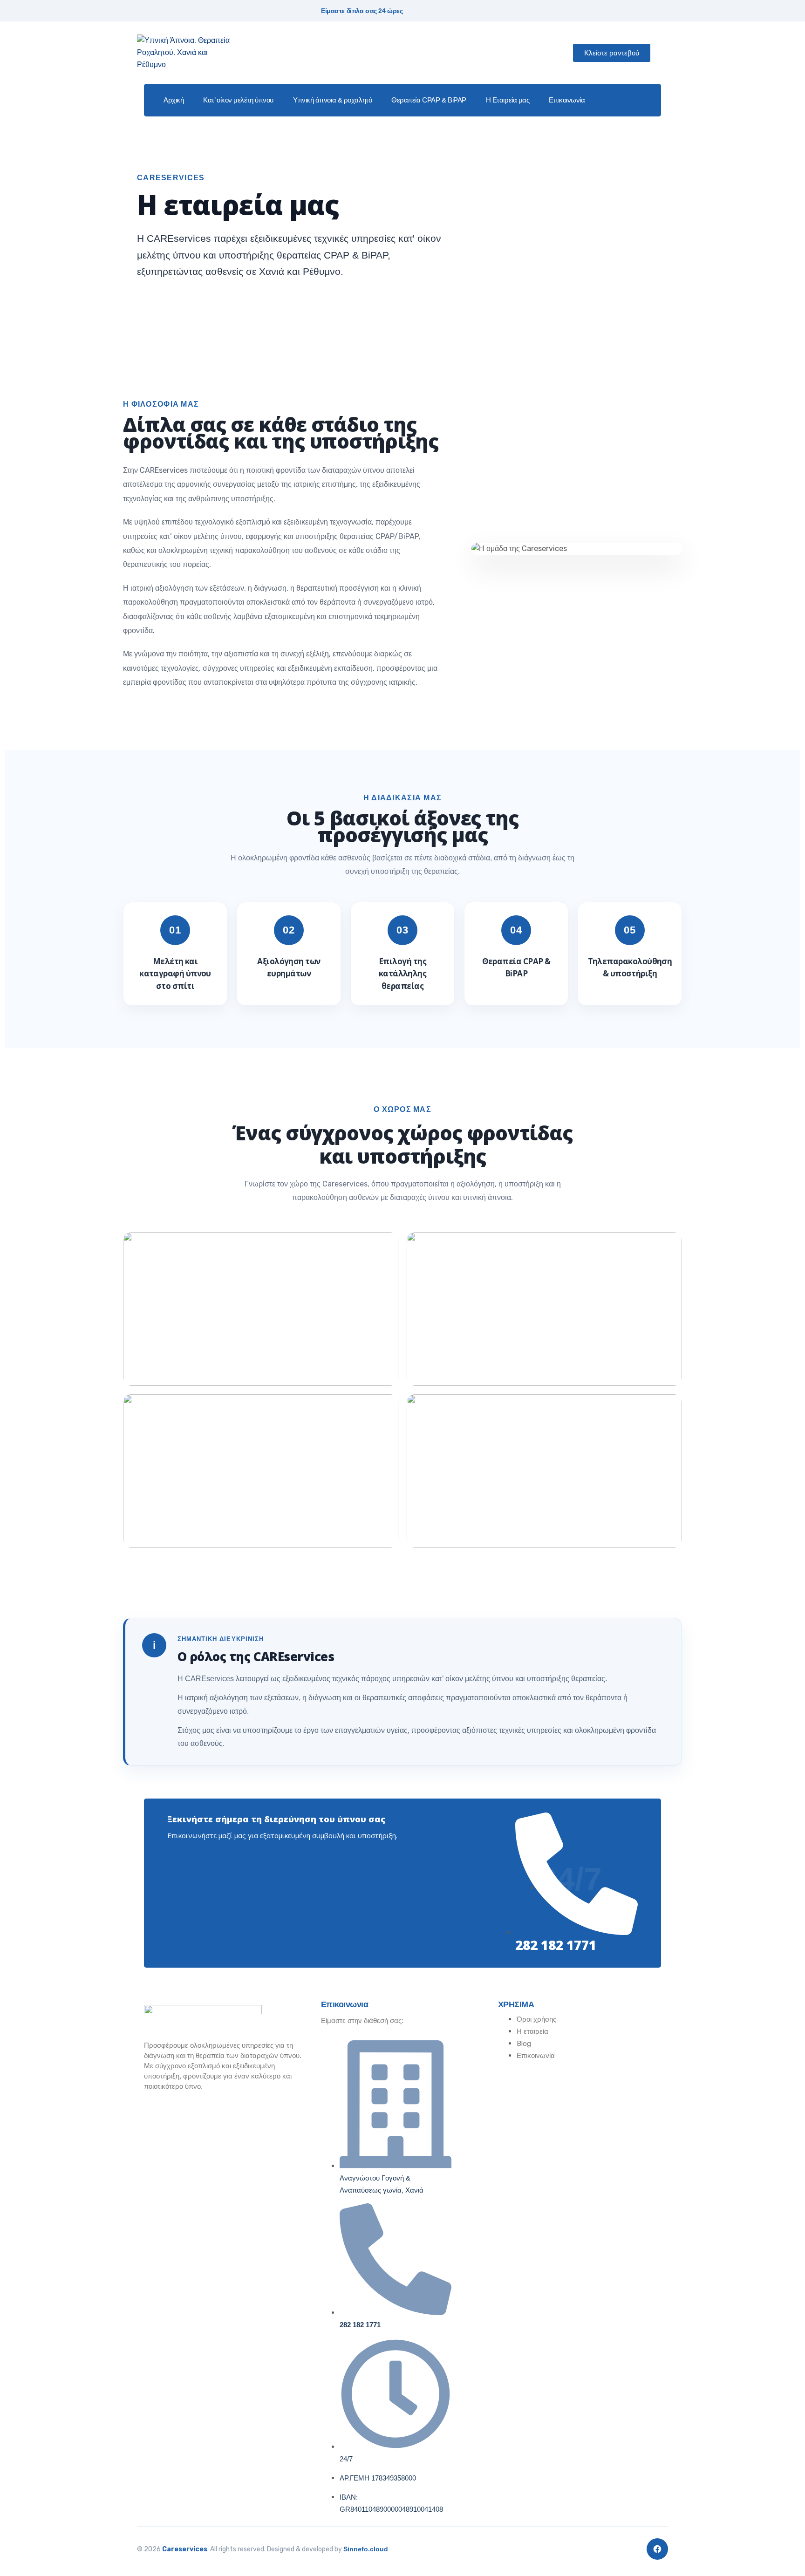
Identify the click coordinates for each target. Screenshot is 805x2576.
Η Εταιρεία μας (508, 100)
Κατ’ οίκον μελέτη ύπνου (238, 100)
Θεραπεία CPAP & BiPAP (429, 100)
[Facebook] (657, 2549)
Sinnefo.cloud (366, 2549)
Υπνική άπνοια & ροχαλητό (332, 100)
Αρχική (174, 100)
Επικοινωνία (567, 100)
